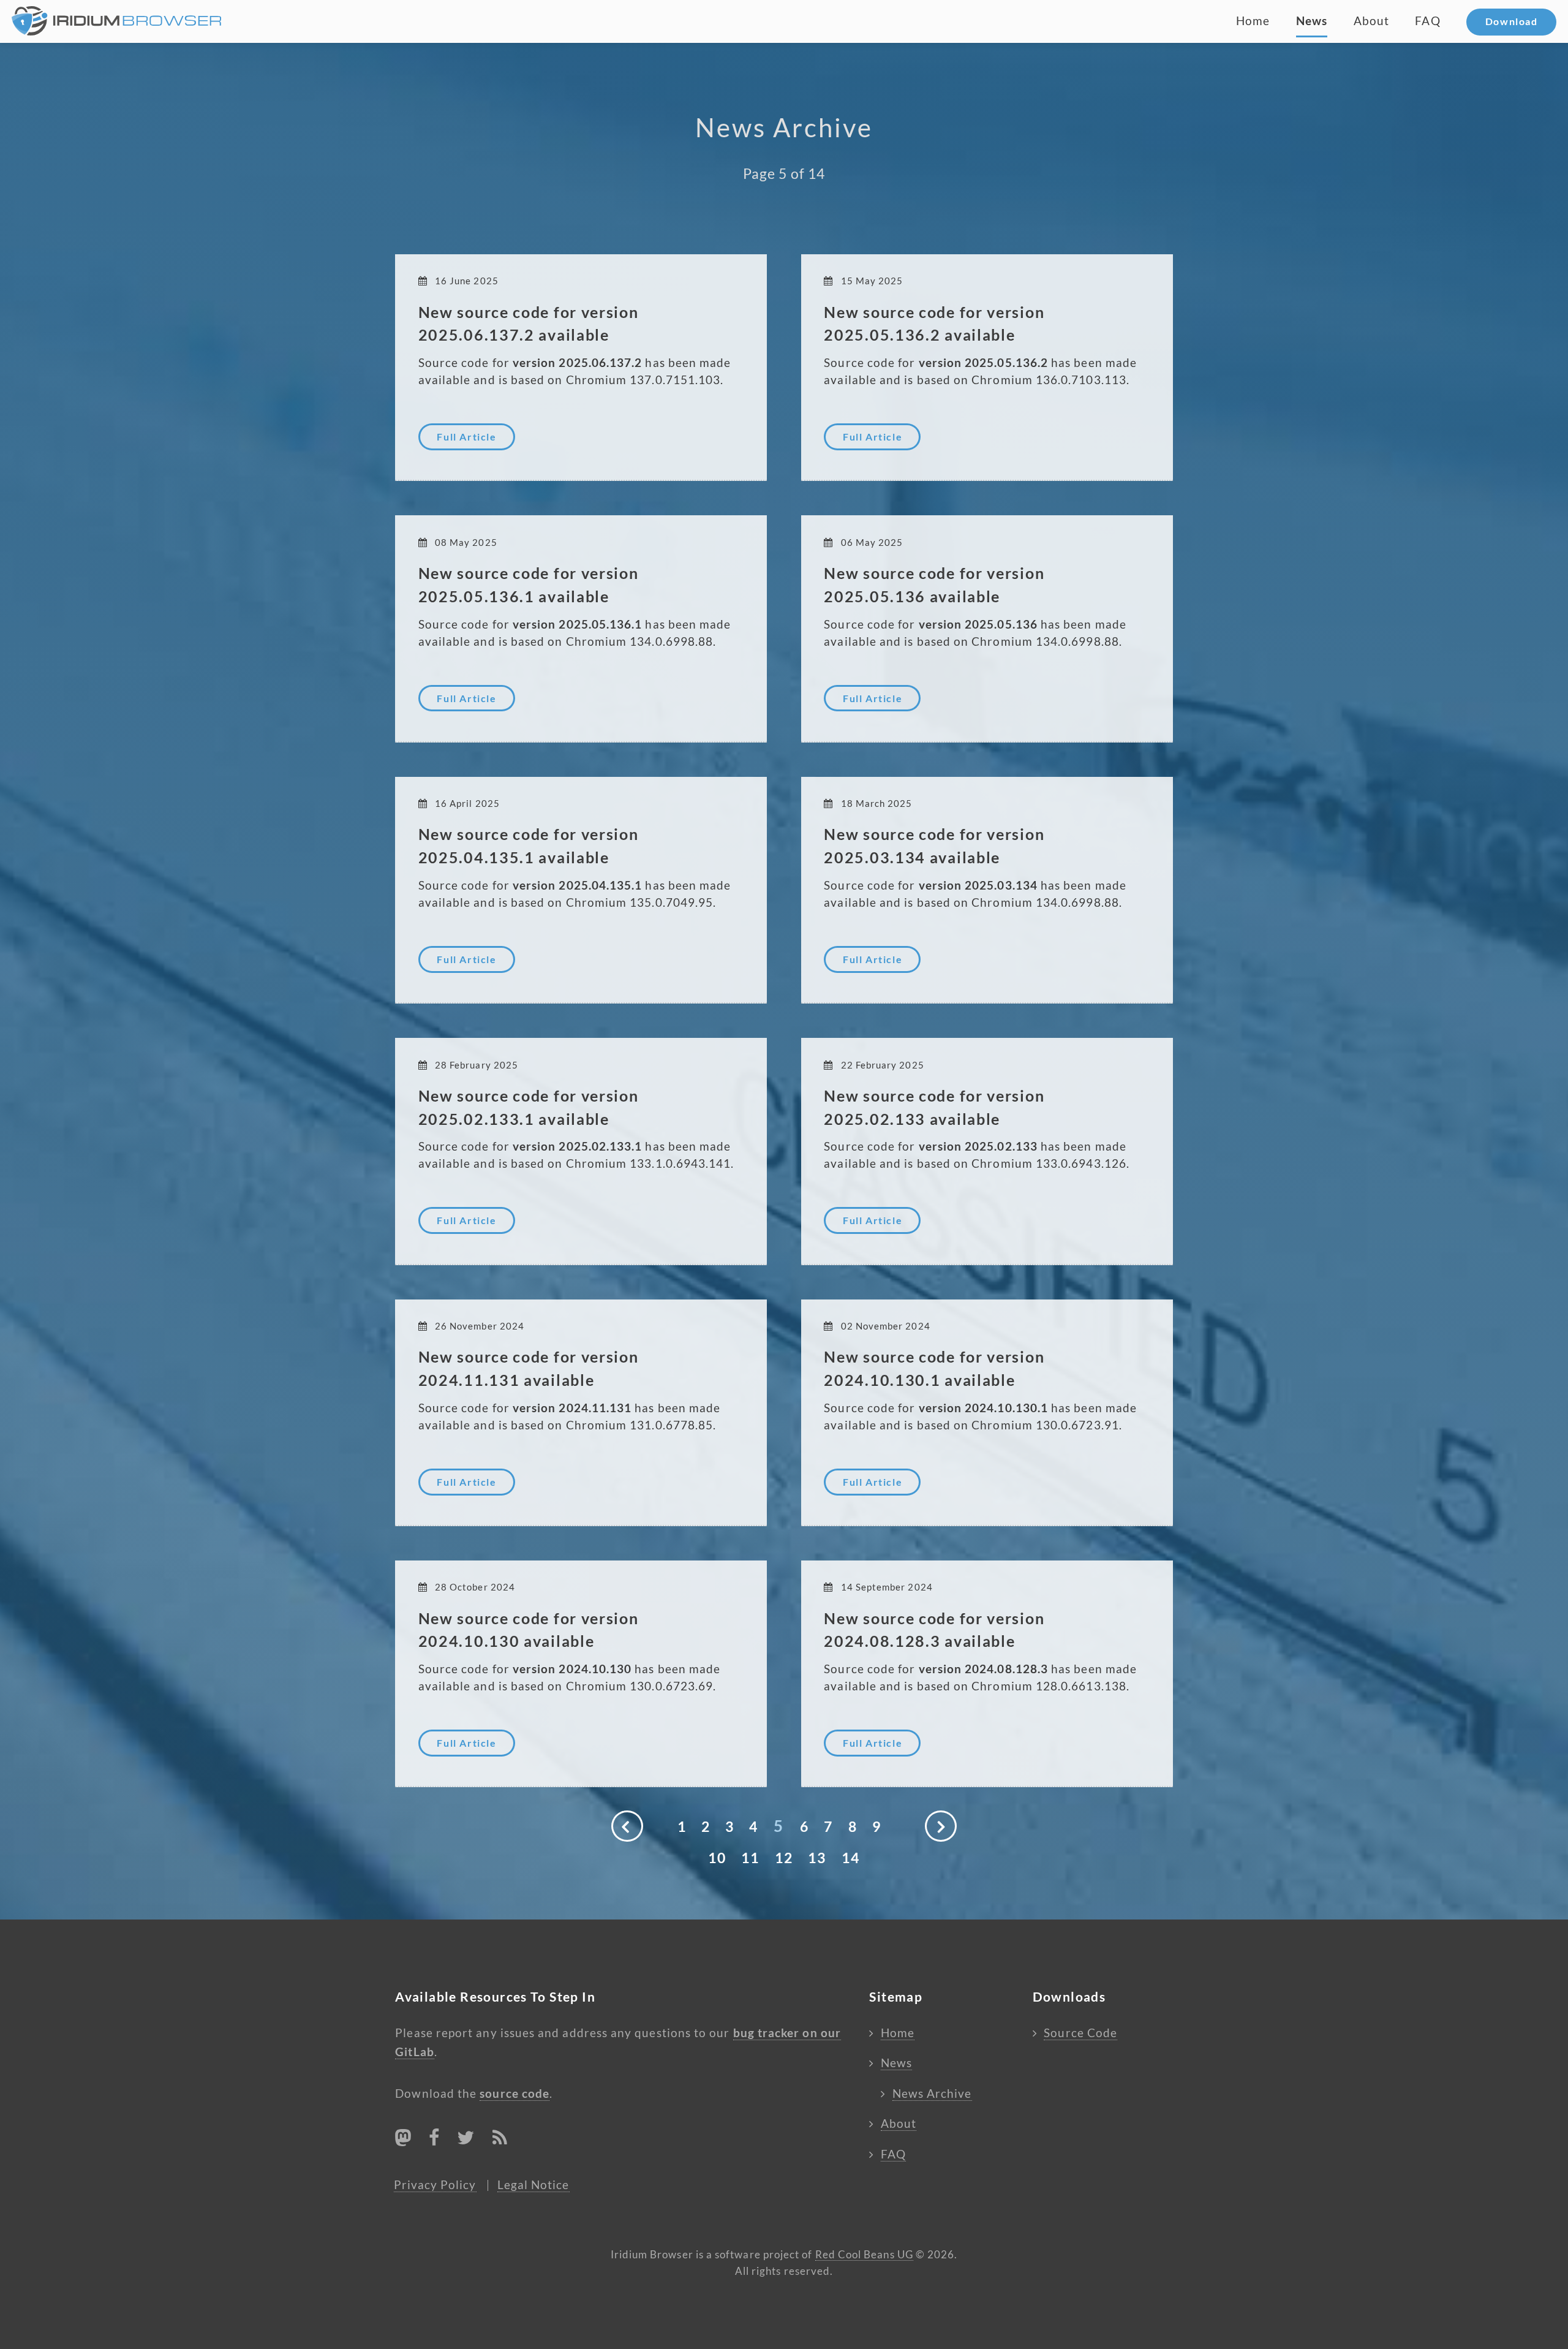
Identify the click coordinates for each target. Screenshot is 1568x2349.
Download (1512, 21)
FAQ (1427, 21)
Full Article (466, 437)
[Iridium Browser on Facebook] (434, 2140)
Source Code (1080, 2033)
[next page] (940, 1826)
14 (851, 1858)
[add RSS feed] (500, 2140)
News (1312, 21)
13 (817, 1858)
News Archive (932, 2094)
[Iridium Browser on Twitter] (466, 2140)
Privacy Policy (435, 2185)
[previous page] (627, 1826)
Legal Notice (533, 2185)
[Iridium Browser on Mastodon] (403, 2138)
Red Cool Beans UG (864, 2255)
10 (718, 1858)
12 (784, 1858)
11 (751, 1858)
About (1371, 21)
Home (1253, 21)
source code (514, 2094)
